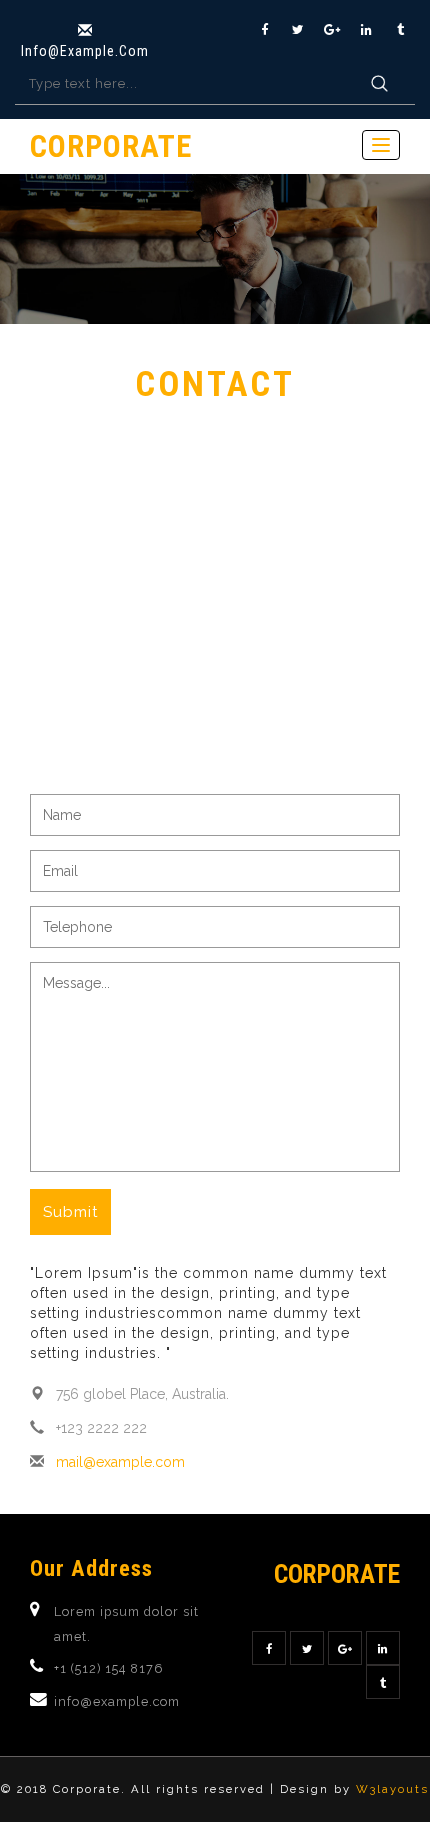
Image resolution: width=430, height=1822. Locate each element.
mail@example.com (120, 1462)
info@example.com (85, 51)
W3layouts (392, 1789)
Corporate (111, 146)
